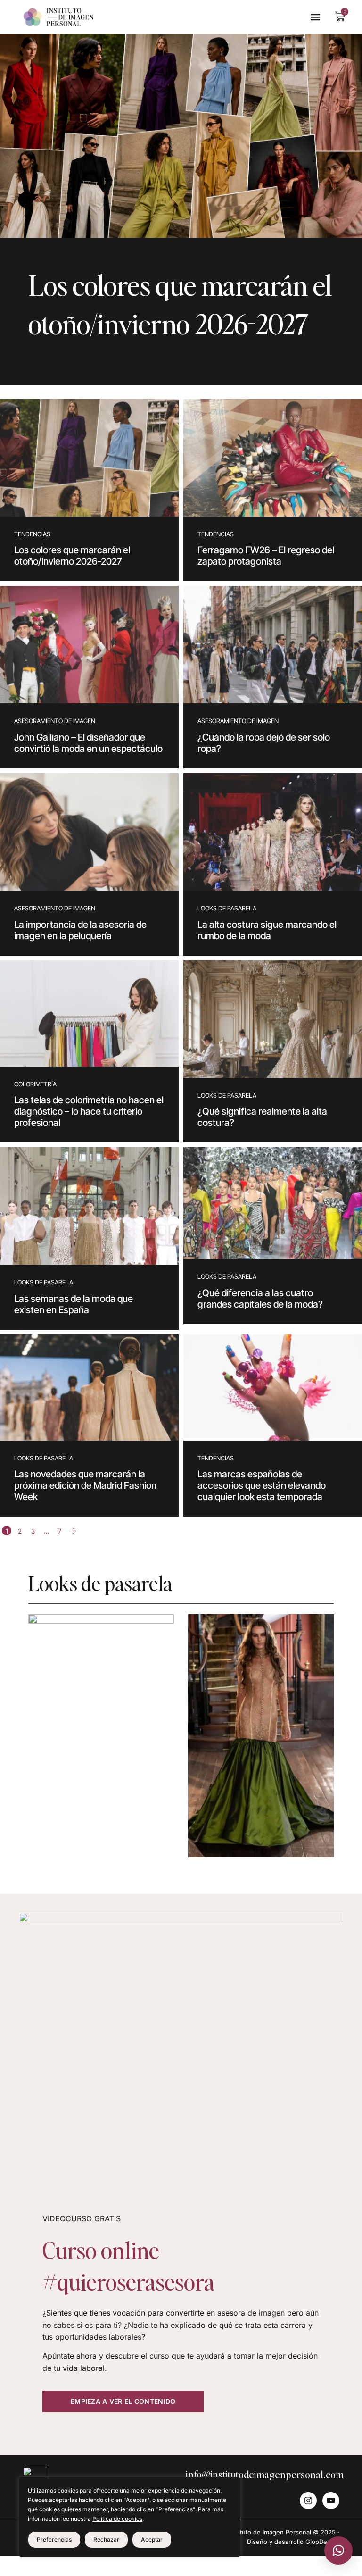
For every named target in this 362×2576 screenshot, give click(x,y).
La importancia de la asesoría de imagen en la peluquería (80, 930)
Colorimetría (35, 1084)
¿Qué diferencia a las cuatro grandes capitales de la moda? (260, 1299)
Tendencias (32, 534)
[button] (315, 17)
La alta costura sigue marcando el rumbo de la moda (267, 930)
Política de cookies (117, 2519)
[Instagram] (308, 2501)
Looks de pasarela (227, 908)
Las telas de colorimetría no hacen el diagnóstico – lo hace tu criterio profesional (89, 1111)
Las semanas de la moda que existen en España (74, 1304)
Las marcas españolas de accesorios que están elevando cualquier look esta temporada (262, 1485)
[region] (130, 2517)
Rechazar (106, 2539)
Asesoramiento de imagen (55, 721)
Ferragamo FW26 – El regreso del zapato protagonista (266, 556)
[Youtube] (331, 2501)
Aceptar (152, 2539)
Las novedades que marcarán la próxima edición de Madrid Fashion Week (85, 1485)
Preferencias (54, 2539)
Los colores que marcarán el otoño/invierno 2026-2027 (72, 556)
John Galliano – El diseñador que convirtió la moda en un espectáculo (88, 743)
